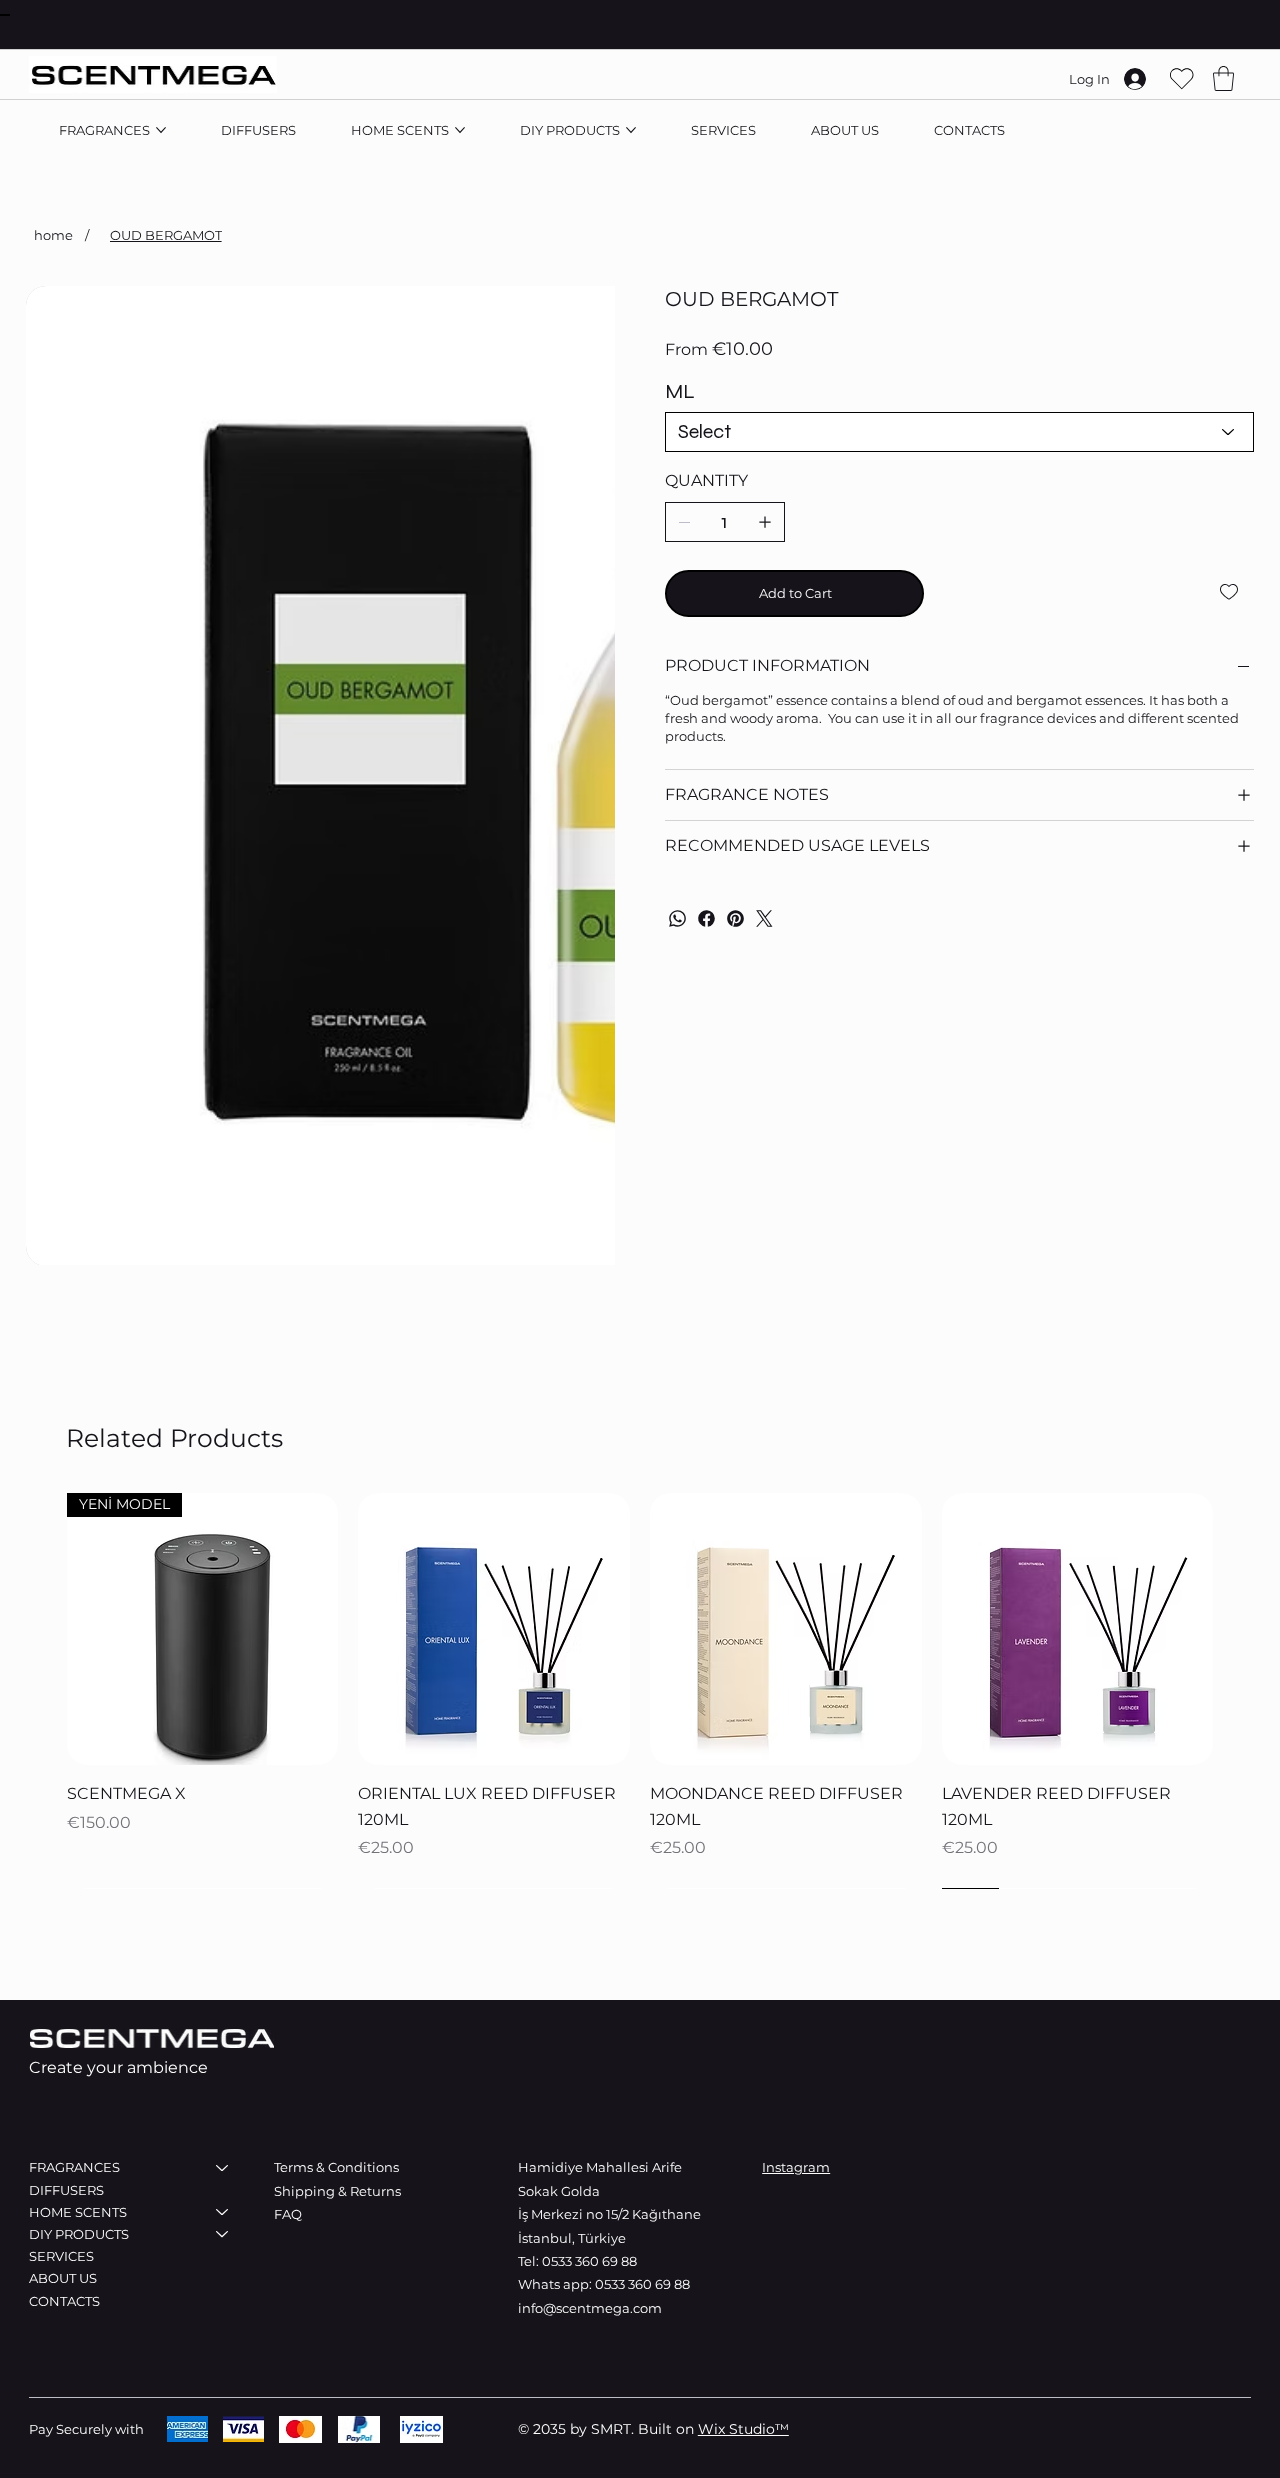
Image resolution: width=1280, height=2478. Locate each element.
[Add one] (765, 522)
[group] (640, 1665)
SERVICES (61, 2256)
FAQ (288, 2214)
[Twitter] (764, 918)
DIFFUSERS (66, 2190)
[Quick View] (203, 1629)
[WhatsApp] (677, 918)
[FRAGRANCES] (223, 2167)
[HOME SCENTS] (223, 2212)
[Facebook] (706, 918)
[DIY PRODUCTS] (223, 2234)
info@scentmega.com (590, 2308)
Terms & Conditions (336, 2167)
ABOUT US (63, 2278)
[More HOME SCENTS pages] (460, 130)
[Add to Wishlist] (1230, 592)
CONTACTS (64, 2301)
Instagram (796, 2167)
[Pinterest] (735, 918)
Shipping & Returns (339, 2191)
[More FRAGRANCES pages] (161, 130)
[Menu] (5, 15)
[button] (1223, 78)
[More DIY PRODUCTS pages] (631, 130)
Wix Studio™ (743, 2429)
